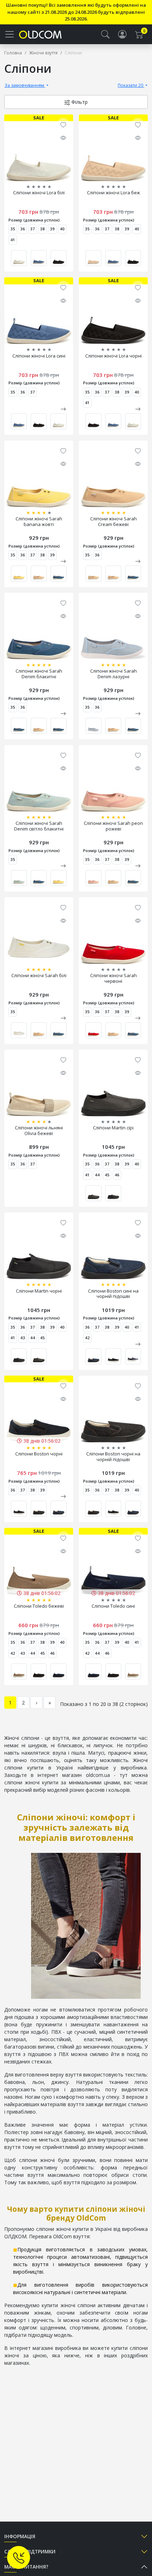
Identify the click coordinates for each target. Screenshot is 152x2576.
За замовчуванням (25, 85)
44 (97, 1175)
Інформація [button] (20, 2536)
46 (117, 1175)
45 (107, 1175)
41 (13, 240)
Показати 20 (131, 85)
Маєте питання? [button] (26, 2567)
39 (52, 229)
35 (13, 229)
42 (87, 1338)
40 (62, 229)
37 (33, 229)
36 (23, 229)
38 (42, 229)
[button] (105, 34)
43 (23, 1338)
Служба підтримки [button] (30, 2551)
